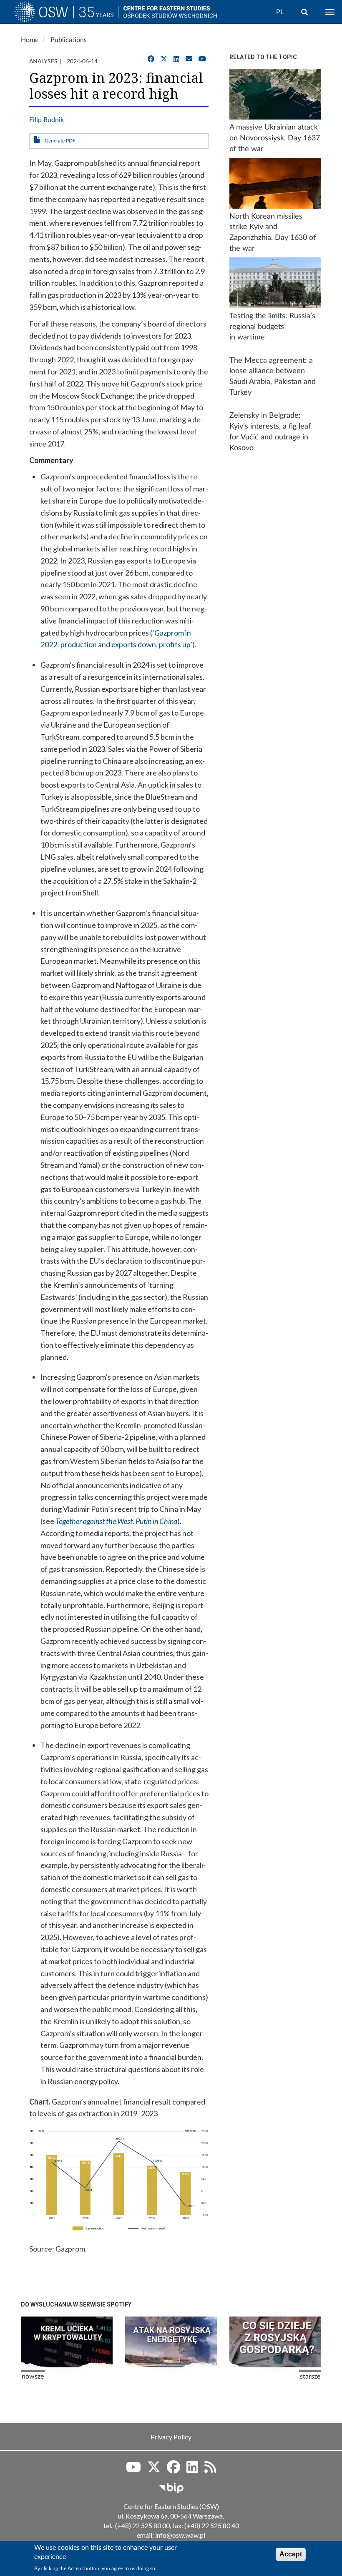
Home (30, 40)
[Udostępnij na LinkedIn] (176, 59)
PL (280, 12)
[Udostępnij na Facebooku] (151, 59)
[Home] (66, 14)
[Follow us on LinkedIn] (192, 2470)
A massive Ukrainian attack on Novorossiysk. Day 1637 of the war (275, 138)
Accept (291, 2554)
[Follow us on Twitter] (154, 2470)
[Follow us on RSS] (210, 2470)
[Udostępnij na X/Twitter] (164, 59)
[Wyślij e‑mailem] (189, 59)
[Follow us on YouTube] (202, 59)
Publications (69, 40)
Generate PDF (60, 141)
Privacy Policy (171, 2437)
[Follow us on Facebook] (174, 2470)
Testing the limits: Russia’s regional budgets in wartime (272, 327)
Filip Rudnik (47, 120)
